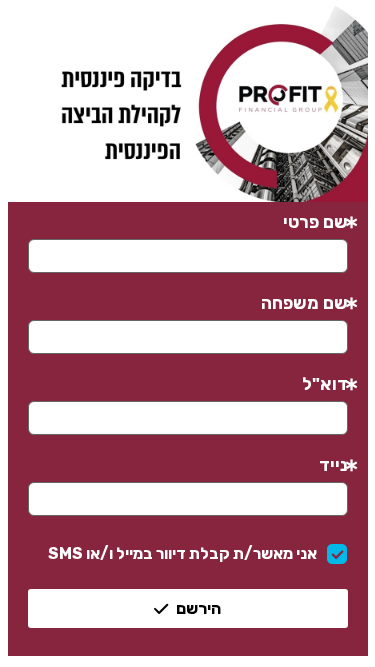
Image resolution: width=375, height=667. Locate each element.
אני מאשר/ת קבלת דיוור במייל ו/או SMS (182, 553)
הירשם (198, 608)
